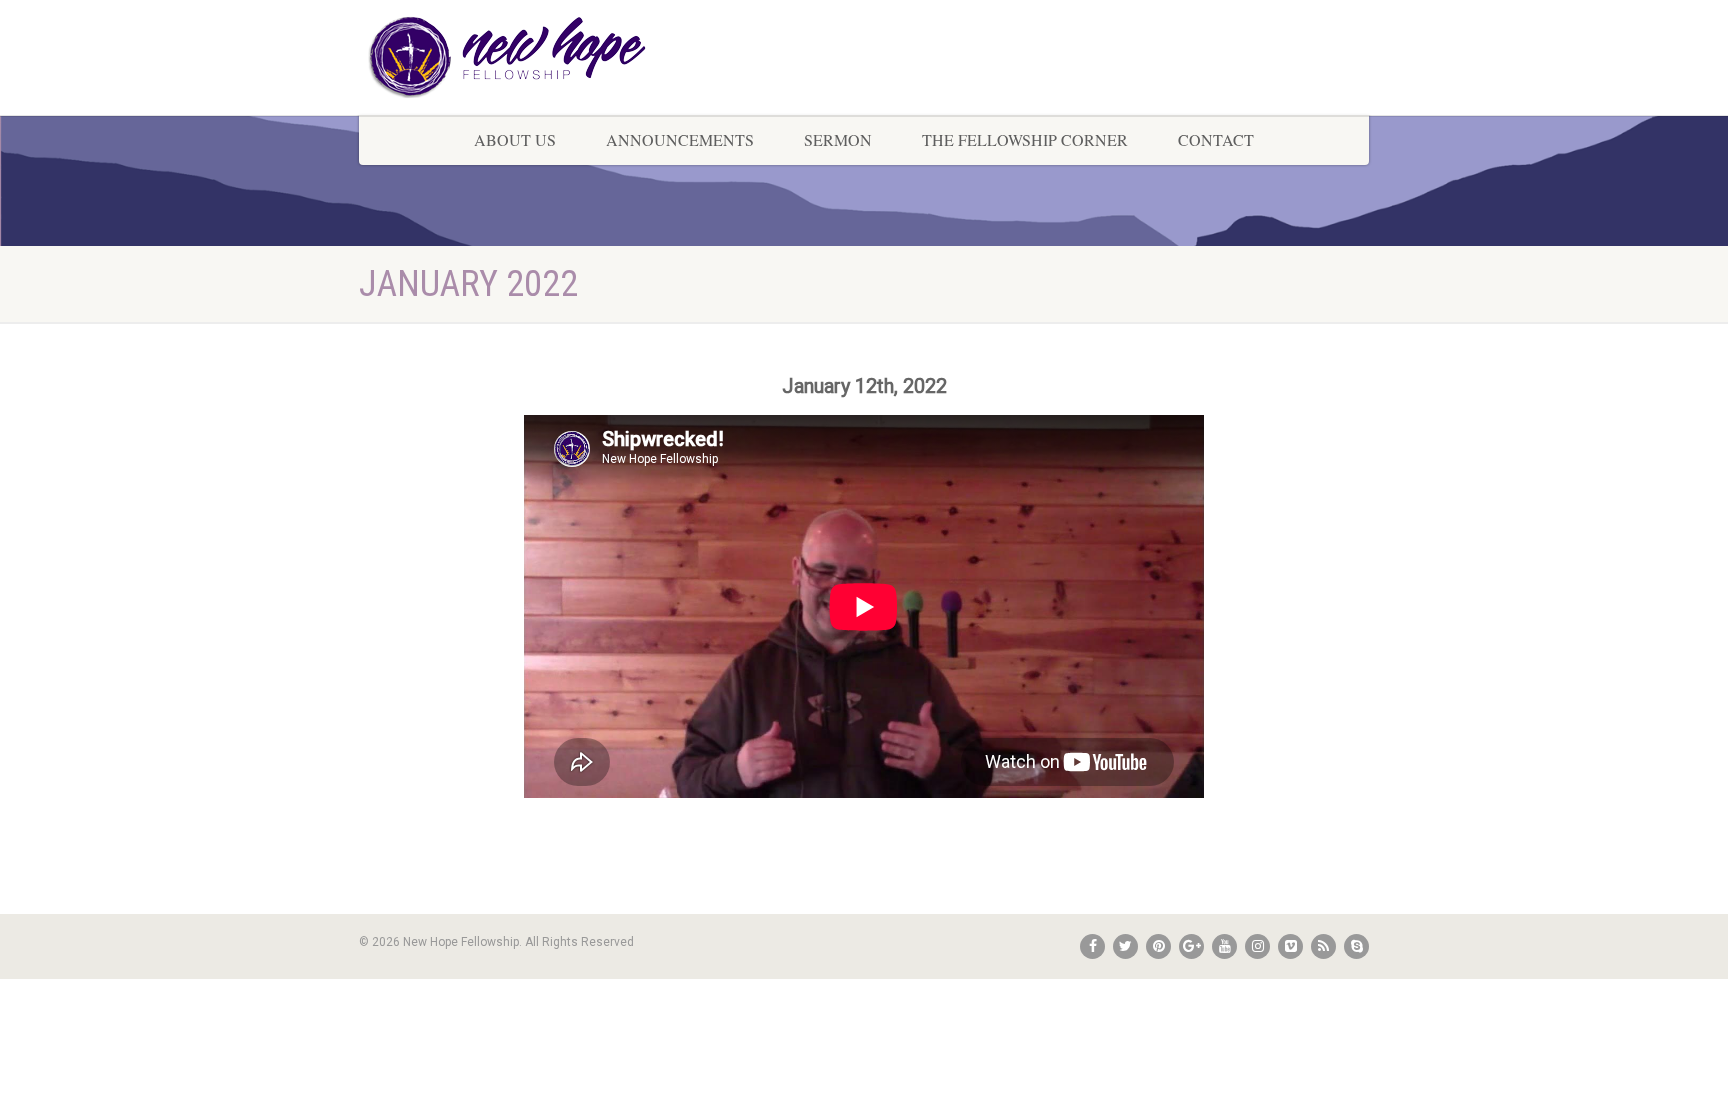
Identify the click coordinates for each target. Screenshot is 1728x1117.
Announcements (680, 139)
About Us (515, 139)
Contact (1216, 139)
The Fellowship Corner (1025, 139)
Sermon (838, 139)
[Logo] (517, 57)
